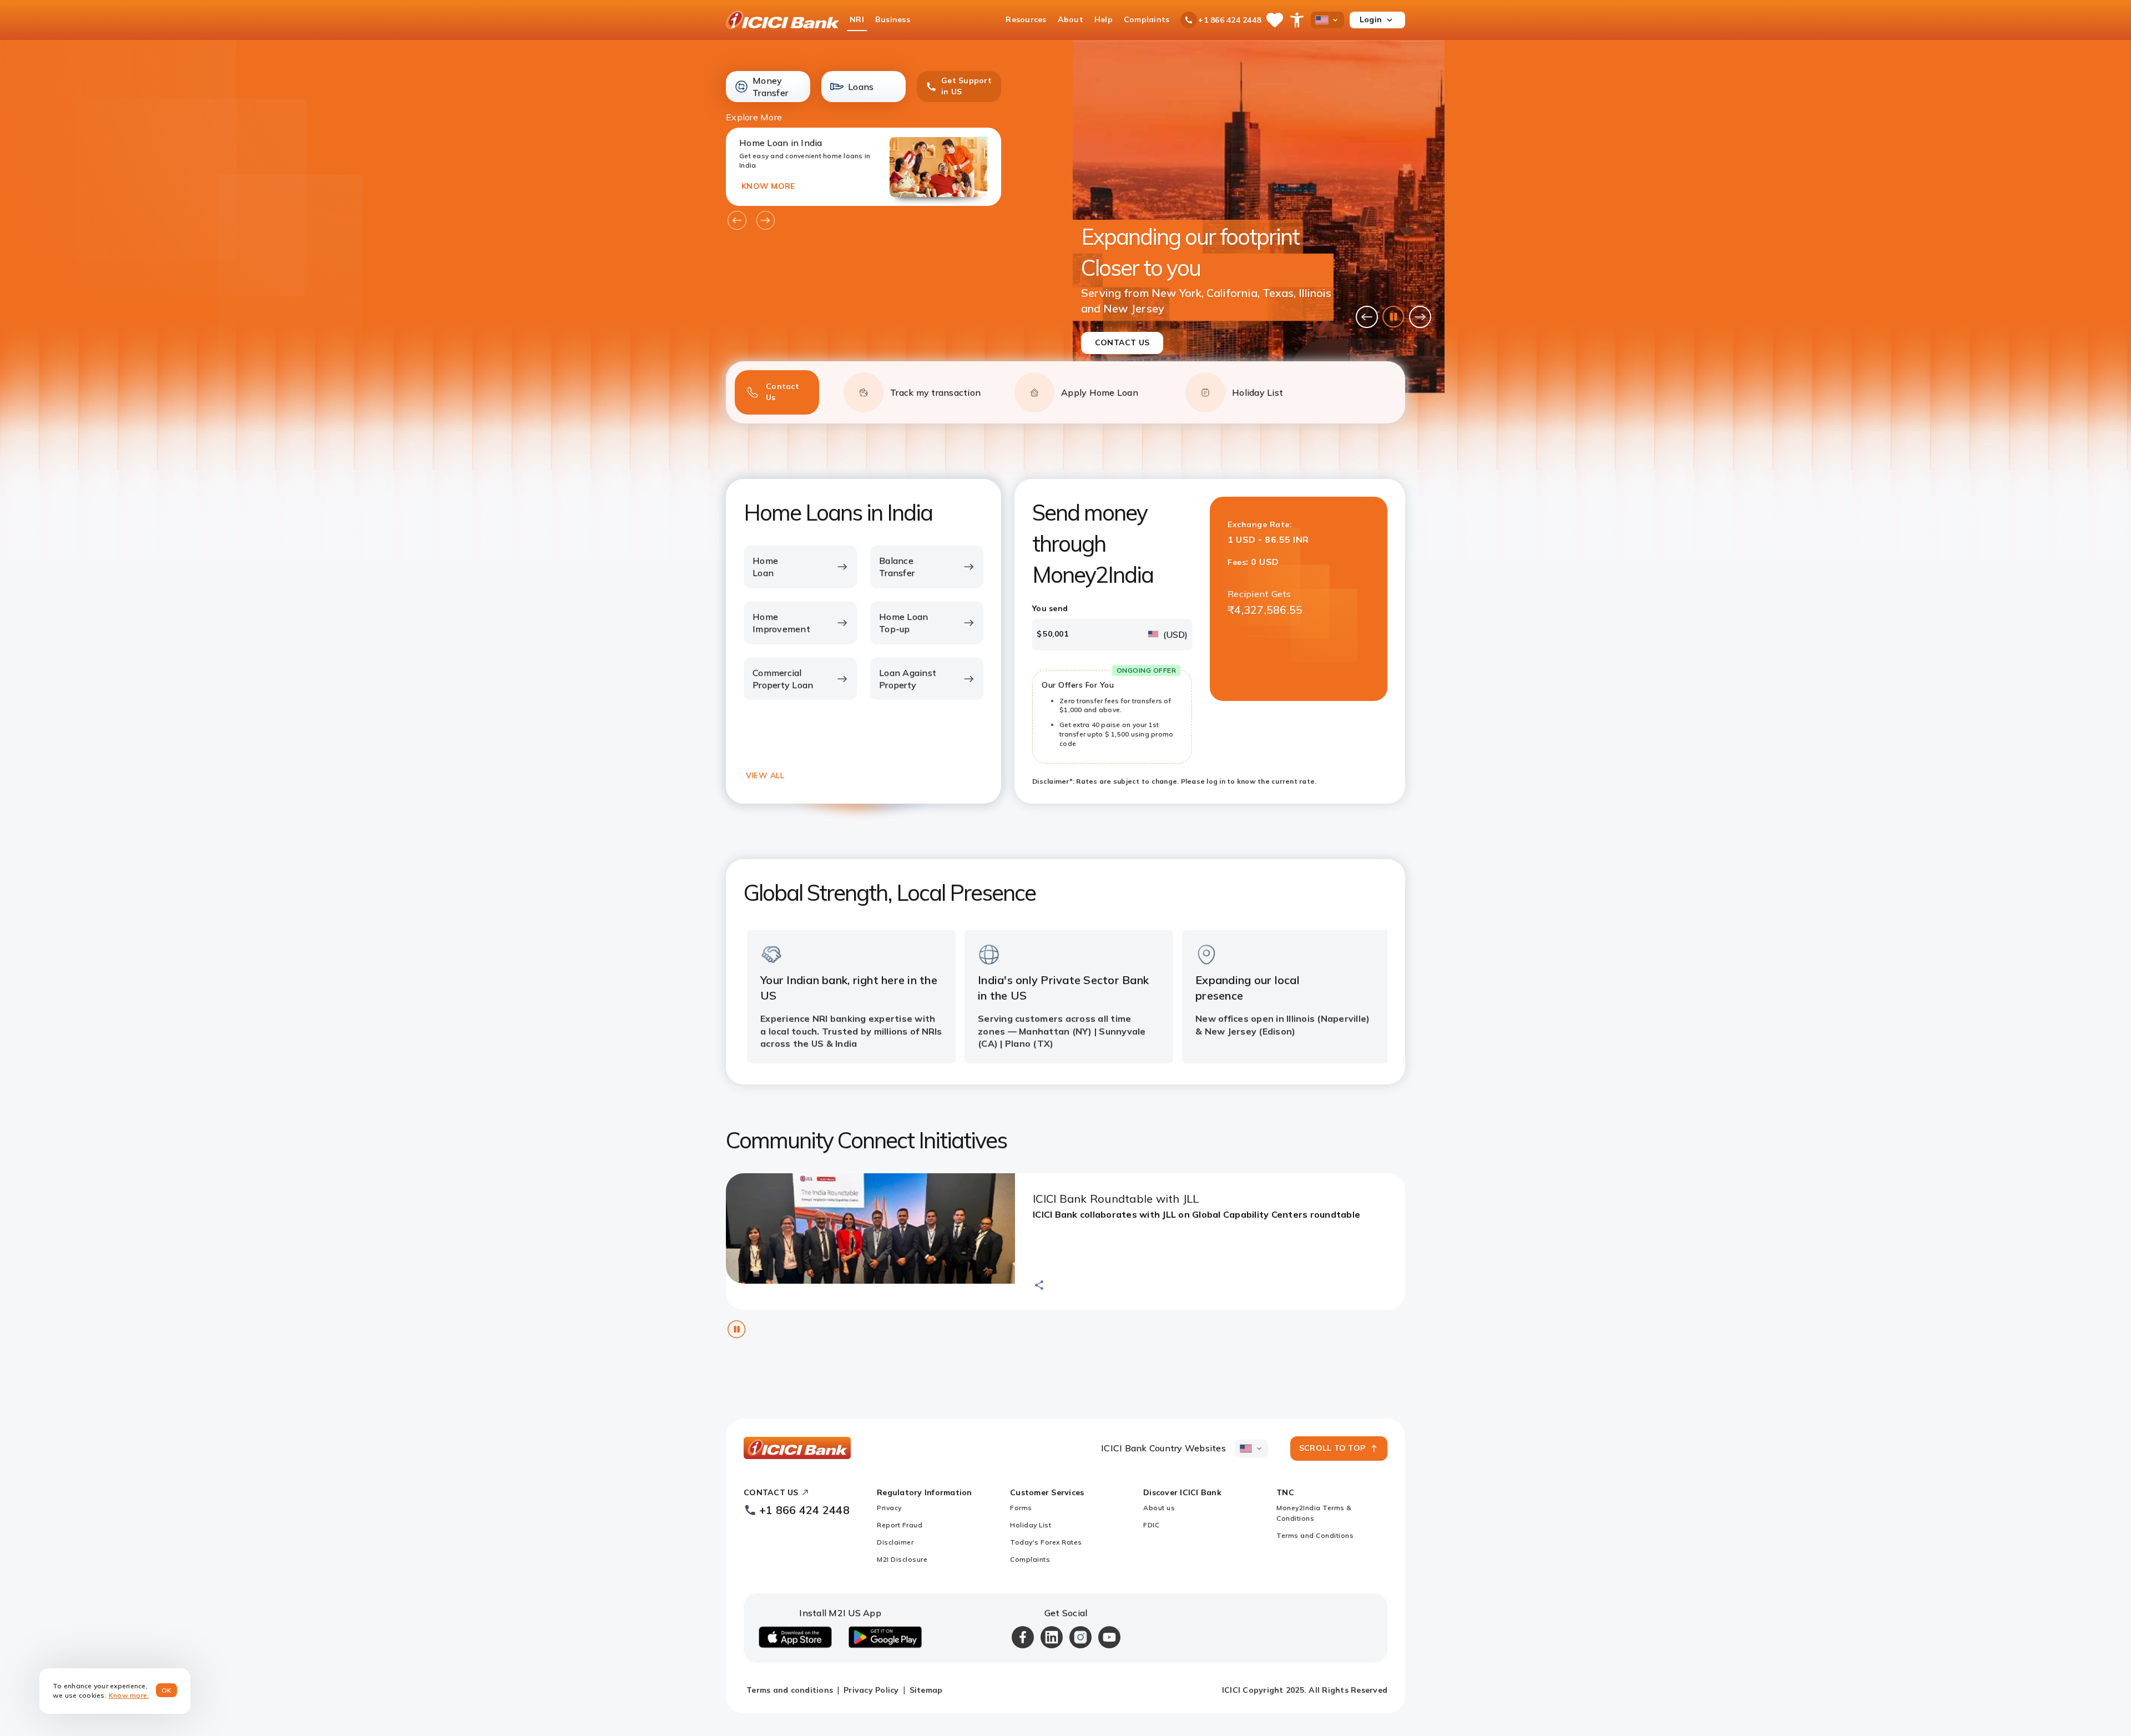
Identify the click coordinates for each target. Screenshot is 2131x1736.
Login (1371, 19)
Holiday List (1031, 1525)
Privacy (889, 1508)
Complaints (1030, 1559)
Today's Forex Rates (1046, 1542)
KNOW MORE (768, 186)
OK (167, 1690)
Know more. (129, 1695)
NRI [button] (857, 19)
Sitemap (926, 1690)
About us (1159, 1508)
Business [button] (893, 19)
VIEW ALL (765, 775)
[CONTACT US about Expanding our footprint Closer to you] (1259, 217)
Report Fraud (900, 1525)
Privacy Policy (871, 1690)
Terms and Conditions (1315, 1535)
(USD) (1175, 634)
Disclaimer (895, 1542)
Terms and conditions (790, 1690)
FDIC (1151, 1525)
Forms (1021, 1508)
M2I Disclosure (902, 1559)
